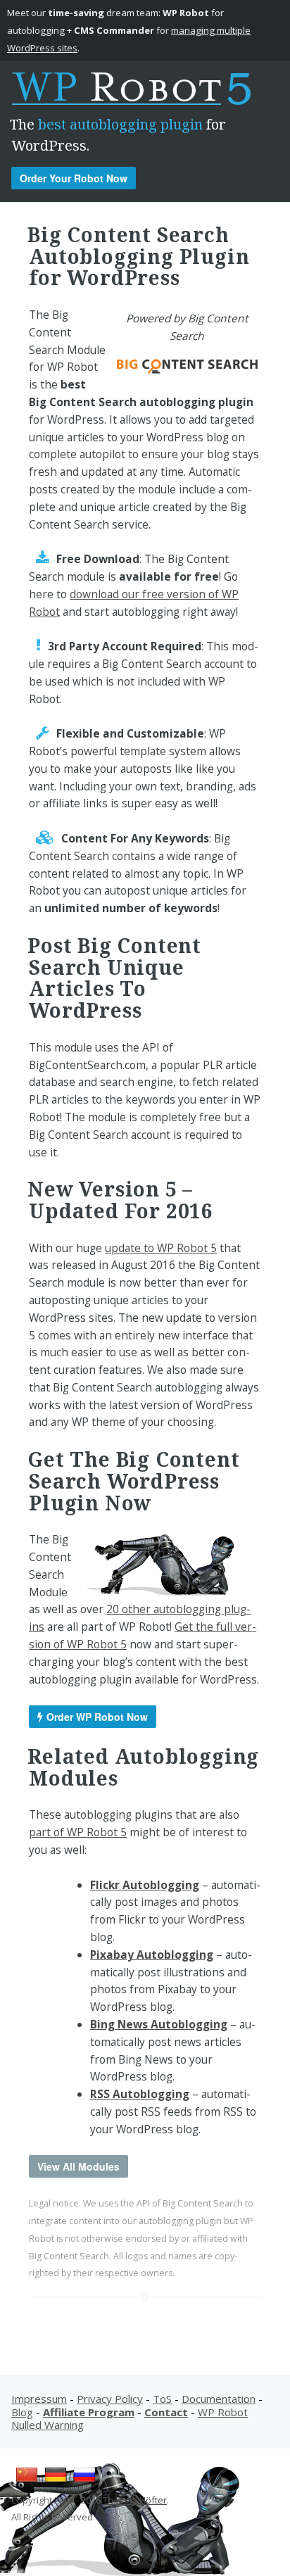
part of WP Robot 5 (78, 1832)
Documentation (219, 2399)
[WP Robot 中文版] (27, 2482)
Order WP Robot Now (97, 1717)
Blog (22, 2412)
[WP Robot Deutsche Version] (56, 2482)
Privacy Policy (110, 2399)
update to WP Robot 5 (161, 1248)
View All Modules (78, 2166)
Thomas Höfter (135, 2500)
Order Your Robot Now (74, 178)
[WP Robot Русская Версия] (84, 2482)
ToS (162, 2399)
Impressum (39, 2399)
